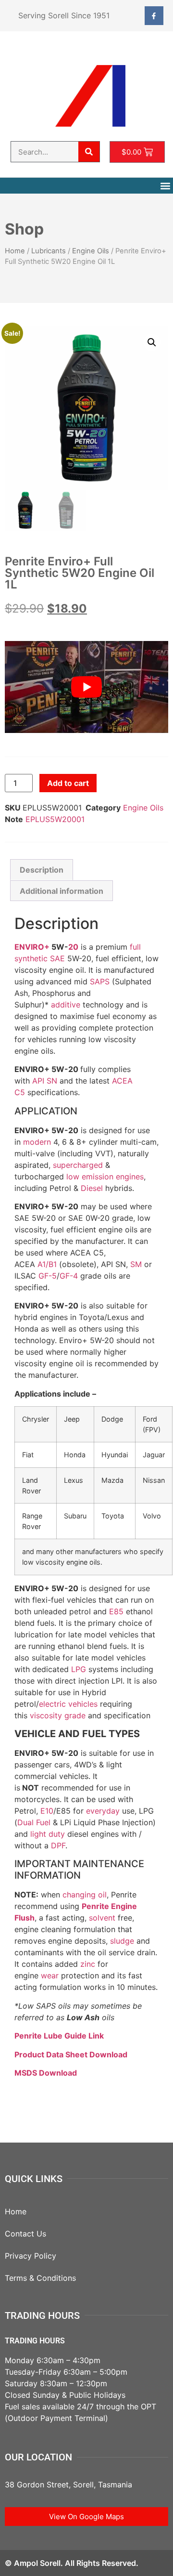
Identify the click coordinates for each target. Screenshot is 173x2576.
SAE (57, 958)
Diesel (92, 1188)
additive (66, 1005)
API (38, 1081)
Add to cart (68, 783)
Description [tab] (42, 870)
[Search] (89, 152)
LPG (79, 1669)
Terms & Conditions (40, 2278)
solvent (102, 1918)
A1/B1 (47, 1264)
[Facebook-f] (154, 16)
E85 (116, 1611)
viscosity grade (58, 1715)
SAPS (100, 981)
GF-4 (69, 1276)
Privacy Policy (31, 2256)
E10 (47, 1811)
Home (15, 251)
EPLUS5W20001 (55, 819)
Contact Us (25, 2234)
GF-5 (48, 1276)
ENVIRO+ (32, 947)
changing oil (85, 1895)
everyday (103, 1811)
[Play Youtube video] (86, 687)
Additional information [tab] (62, 891)
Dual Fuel (34, 1822)
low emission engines (105, 1177)
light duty (48, 1834)
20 (73, 947)
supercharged (78, 1165)
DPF (58, 1845)
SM (136, 1264)
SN (52, 1081)
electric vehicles (68, 1704)
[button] (165, 186)
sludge (122, 1941)
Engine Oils (91, 251)
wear (50, 1975)
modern (37, 1142)
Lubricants (49, 251)
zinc (88, 1964)
